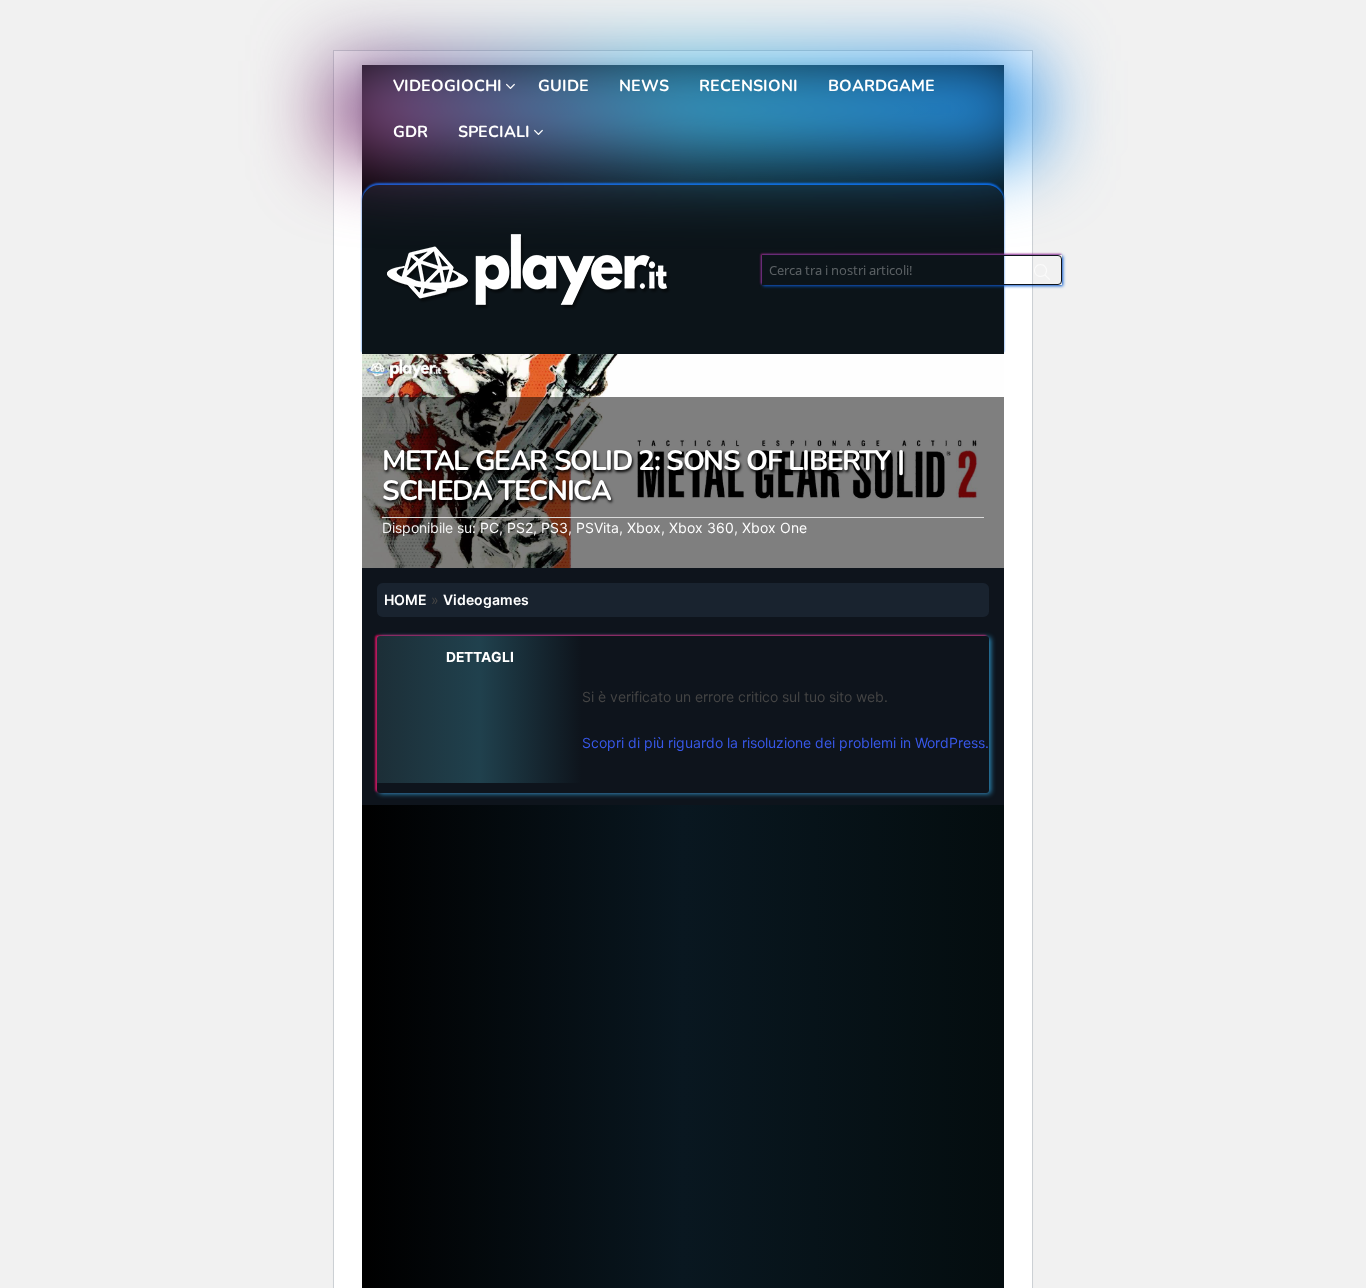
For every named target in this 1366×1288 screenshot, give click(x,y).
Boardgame (881, 86)
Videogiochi (447, 86)
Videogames (486, 599)
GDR (410, 132)
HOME (405, 599)
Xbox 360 (701, 527)
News (644, 86)
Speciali (494, 132)
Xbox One (774, 527)
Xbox (644, 527)
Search (1042, 275)
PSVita (597, 527)
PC (489, 527)
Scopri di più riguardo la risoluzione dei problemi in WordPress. (785, 742)
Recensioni (748, 86)
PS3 (554, 527)
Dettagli (480, 657)
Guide (563, 86)
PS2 (520, 527)
